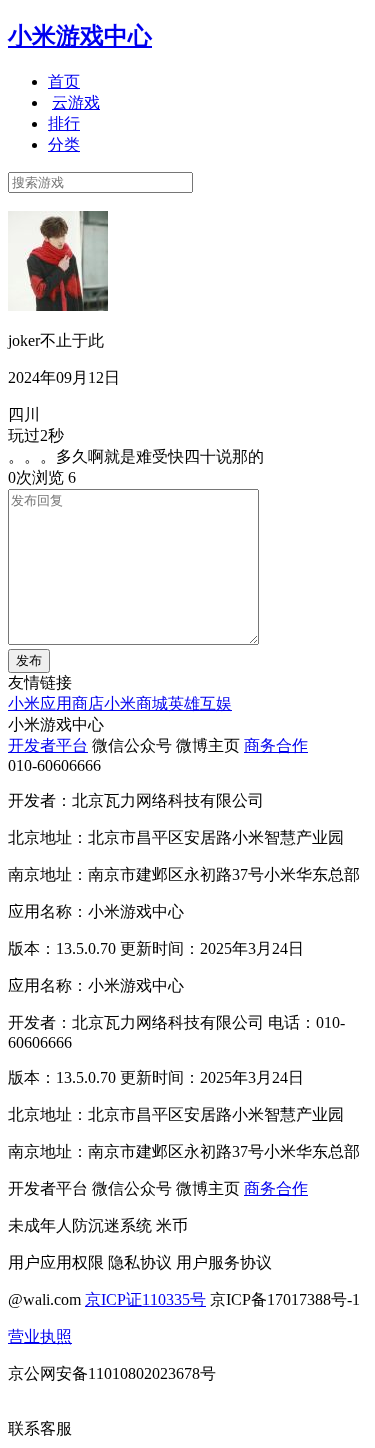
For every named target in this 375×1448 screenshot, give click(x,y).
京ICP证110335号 (145, 1299)
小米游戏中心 (80, 36)
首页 (64, 81)
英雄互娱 (200, 703)
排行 (64, 123)
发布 (29, 660)
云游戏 (76, 102)
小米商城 (136, 703)
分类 (64, 144)
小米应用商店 (56, 703)
